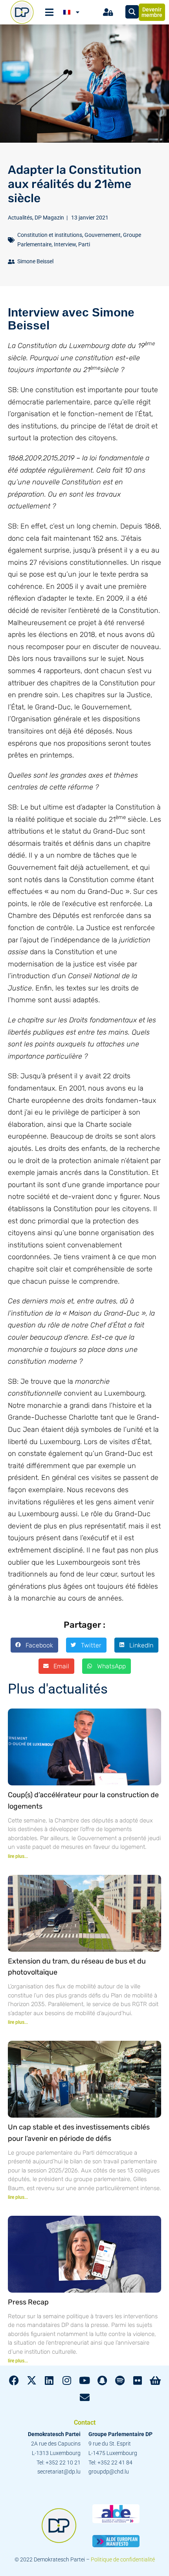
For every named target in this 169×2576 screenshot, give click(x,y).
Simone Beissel (35, 261)
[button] (34, 1645)
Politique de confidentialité (123, 2559)
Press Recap (28, 2302)
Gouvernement (103, 235)
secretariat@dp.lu (59, 2472)
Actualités (20, 218)
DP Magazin (49, 218)
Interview (65, 244)
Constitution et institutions (50, 235)
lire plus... (18, 1856)
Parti (84, 244)
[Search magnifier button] (132, 12)
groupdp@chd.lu (109, 2472)
